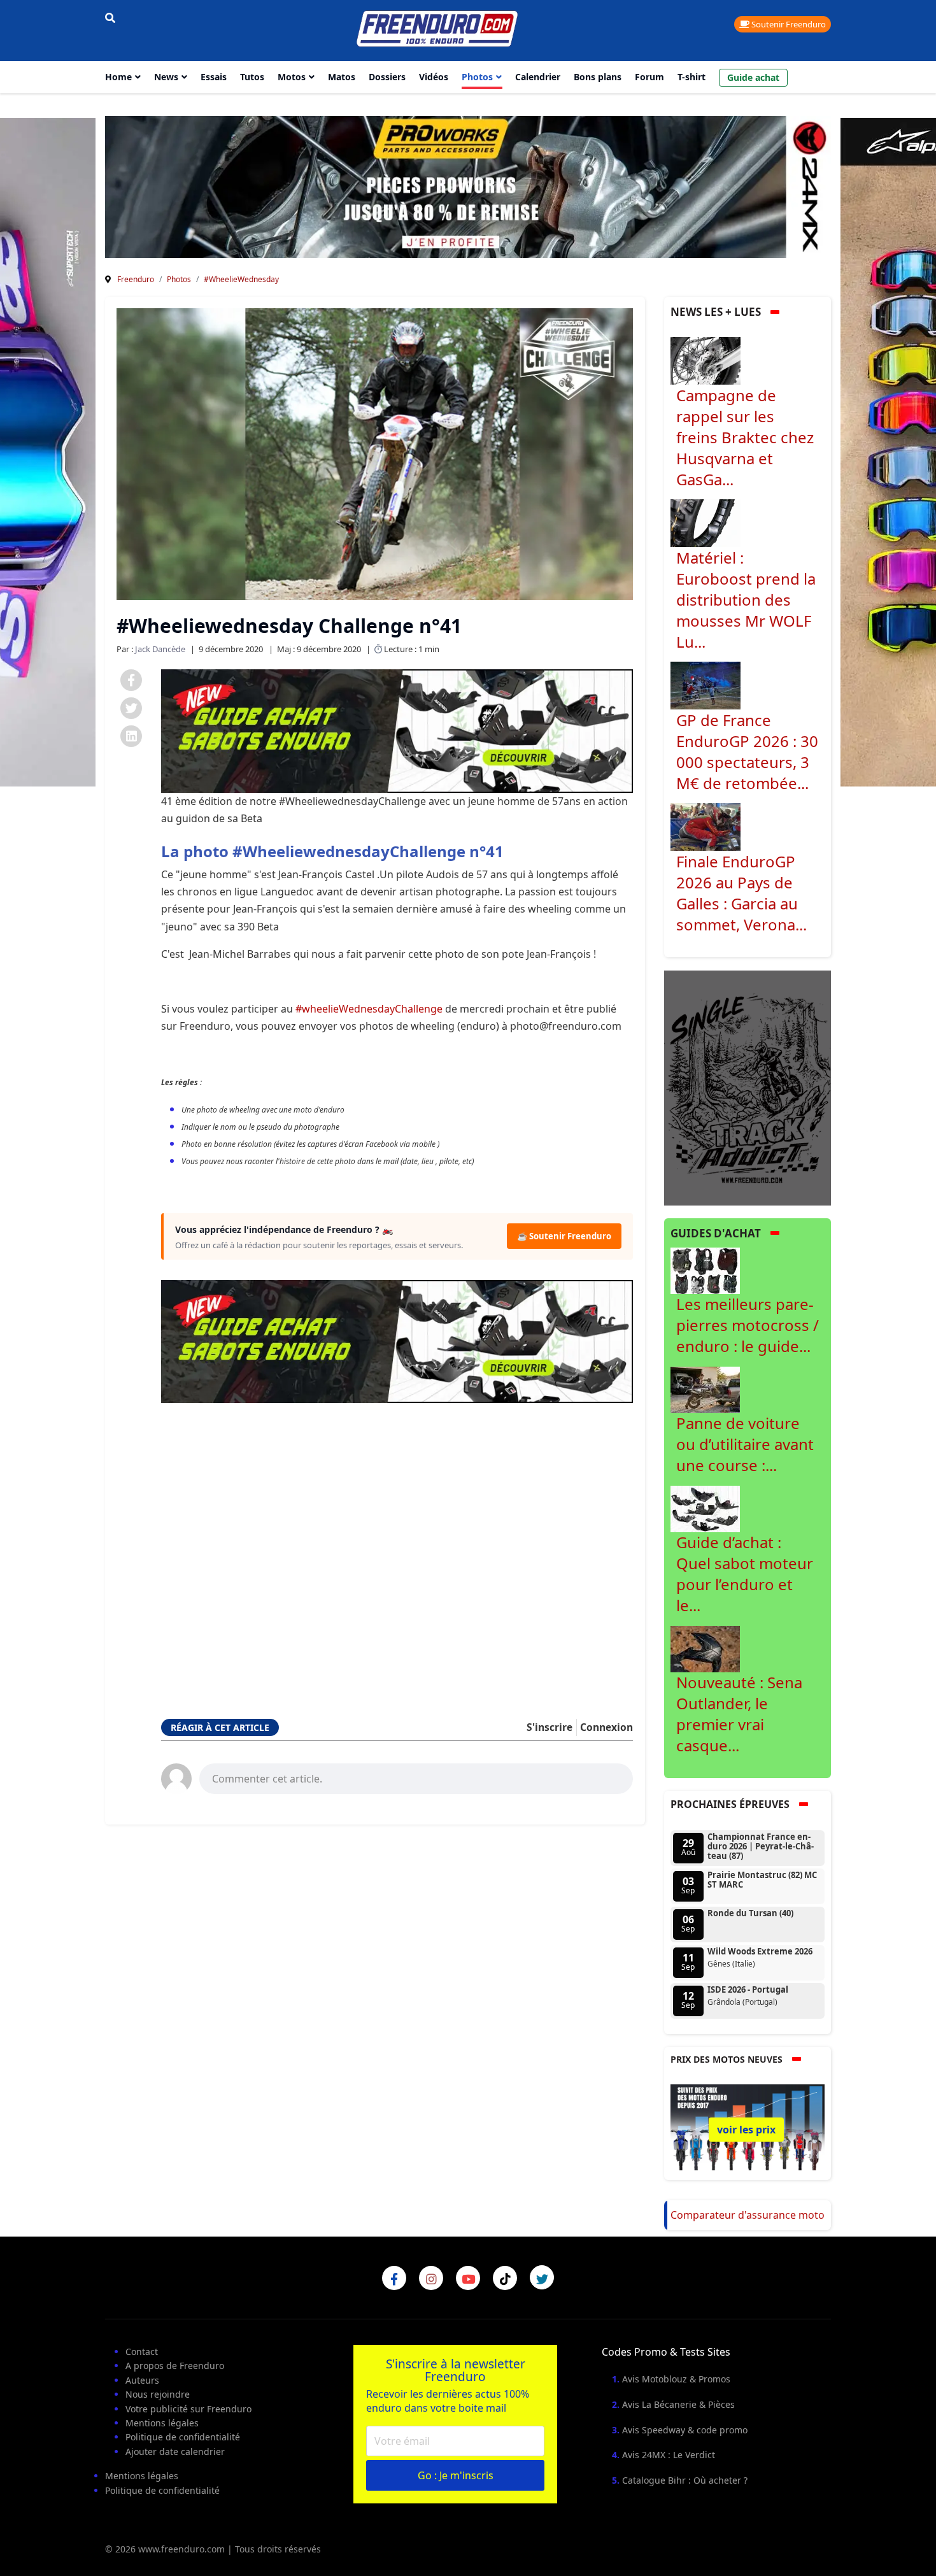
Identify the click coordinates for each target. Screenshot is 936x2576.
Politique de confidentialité (183, 2437)
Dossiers (387, 77)
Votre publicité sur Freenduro (188, 2409)
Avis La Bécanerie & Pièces (678, 2404)
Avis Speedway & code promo (685, 2430)
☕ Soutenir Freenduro (564, 1236)
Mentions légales (162, 2423)
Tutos (252, 77)
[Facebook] (131, 680)
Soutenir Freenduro (788, 24)
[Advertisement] (397, 1544)
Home (118, 77)
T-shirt (691, 77)
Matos (342, 77)
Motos (292, 77)
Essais (214, 77)
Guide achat (753, 77)
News (166, 77)
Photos (477, 77)
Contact (142, 2352)
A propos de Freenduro (175, 2366)
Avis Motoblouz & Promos (676, 2379)
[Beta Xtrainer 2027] (471, 186)
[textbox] (416, 1777)
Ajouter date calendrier (175, 2451)
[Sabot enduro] (397, 731)
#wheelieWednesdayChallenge (369, 1009)
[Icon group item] (394, 2278)
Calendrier (538, 77)
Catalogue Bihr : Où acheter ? (685, 2480)
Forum (649, 77)
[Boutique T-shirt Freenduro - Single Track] (748, 1087)
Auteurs (142, 2380)
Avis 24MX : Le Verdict (669, 2455)
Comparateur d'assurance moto (748, 2215)
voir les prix (746, 2130)
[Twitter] (131, 708)
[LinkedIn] (131, 736)
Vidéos (434, 77)
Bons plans (598, 77)
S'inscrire (550, 1727)
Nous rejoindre (158, 2394)
